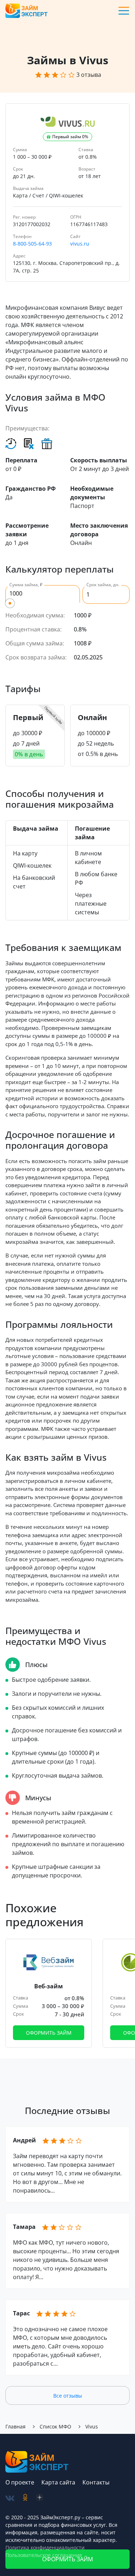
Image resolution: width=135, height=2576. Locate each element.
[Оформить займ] (49, 1993)
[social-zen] (40, 2498)
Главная (15, 2426)
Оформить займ (49, 2033)
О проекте (20, 2482)
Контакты (96, 2482)
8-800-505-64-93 (32, 244)
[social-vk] (10, 2498)
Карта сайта (58, 2482)
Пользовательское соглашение (44, 2555)
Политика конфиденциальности (45, 2547)
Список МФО (55, 2426)
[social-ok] (25, 2498)
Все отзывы (68, 2396)
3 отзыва (89, 75)
